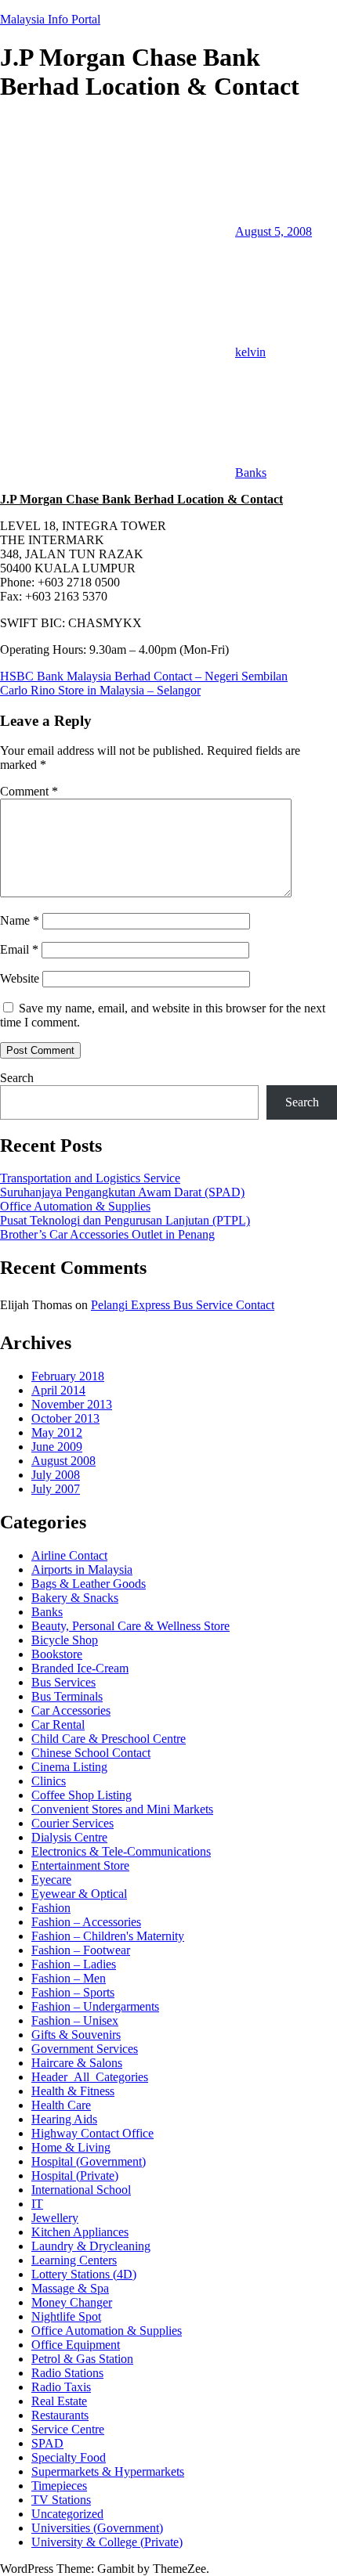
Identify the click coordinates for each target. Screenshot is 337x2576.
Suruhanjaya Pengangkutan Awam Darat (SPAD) (122, 1192)
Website (20, 978)
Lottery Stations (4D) (84, 2274)
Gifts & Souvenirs (76, 2035)
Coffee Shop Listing (82, 1795)
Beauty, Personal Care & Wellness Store (130, 1626)
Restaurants (60, 2415)
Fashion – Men (69, 1978)
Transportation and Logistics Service (90, 1178)
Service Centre (68, 2429)
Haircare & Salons (77, 2063)
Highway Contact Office (92, 2133)
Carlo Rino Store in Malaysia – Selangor (100, 690)
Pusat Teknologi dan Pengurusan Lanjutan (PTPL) (125, 1220)
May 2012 (57, 1432)
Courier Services (72, 1823)
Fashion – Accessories (86, 1922)
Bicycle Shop (65, 1640)
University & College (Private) (107, 2542)
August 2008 (63, 1461)
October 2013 (65, 1418)
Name (20, 920)
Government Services (85, 2049)
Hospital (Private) (75, 2176)
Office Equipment (76, 2345)
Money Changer (72, 2302)
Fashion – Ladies (74, 1964)
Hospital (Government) (89, 2161)
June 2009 (57, 1447)
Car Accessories (71, 1710)
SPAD (47, 2443)
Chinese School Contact (91, 1753)
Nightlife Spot (66, 2316)
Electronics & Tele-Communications (121, 1851)
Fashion (51, 1908)
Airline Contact (69, 1555)
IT (37, 2204)
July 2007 (56, 1489)
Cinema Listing (69, 1767)
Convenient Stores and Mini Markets (122, 1809)
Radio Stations (67, 2373)
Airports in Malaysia (82, 1569)
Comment (29, 791)
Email (19, 949)
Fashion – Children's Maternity (108, 1936)
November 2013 (72, 1404)
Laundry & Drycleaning (91, 2246)
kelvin (250, 352)
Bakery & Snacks (75, 1598)
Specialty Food (69, 2457)
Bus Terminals (67, 1696)
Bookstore (57, 1654)
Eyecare (51, 1880)
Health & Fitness (73, 2091)
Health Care (61, 2105)
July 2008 (56, 1475)
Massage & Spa (70, 2288)
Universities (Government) (97, 2528)
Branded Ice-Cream (80, 1668)
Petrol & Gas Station (82, 2359)
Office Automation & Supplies (75, 1206)
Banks (251, 473)
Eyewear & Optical (79, 1894)
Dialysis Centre (69, 1837)
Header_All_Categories (90, 2077)
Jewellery (55, 2218)
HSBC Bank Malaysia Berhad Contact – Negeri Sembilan (144, 676)
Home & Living (71, 2147)
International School (81, 2190)
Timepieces (59, 2486)
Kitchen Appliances (80, 2232)
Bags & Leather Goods (89, 1584)
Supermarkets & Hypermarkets (108, 2471)
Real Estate (59, 2401)
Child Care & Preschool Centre (109, 1739)
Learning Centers (74, 2260)
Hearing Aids (64, 2119)
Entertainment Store (80, 1865)
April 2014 (58, 1390)
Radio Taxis (61, 2387)
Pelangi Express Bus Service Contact (183, 1305)
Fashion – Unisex (75, 2020)
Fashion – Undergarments (95, 2006)
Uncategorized (67, 2514)
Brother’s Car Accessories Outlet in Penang (107, 1234)
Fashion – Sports (73, 1992)
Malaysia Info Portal (50, 19)
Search (17, 1078)
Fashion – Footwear (81, 1950)
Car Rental (58, 1725)
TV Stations (61, 2500)
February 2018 (68, 1376)
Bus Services (63, 1682)
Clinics (49, 1781)
